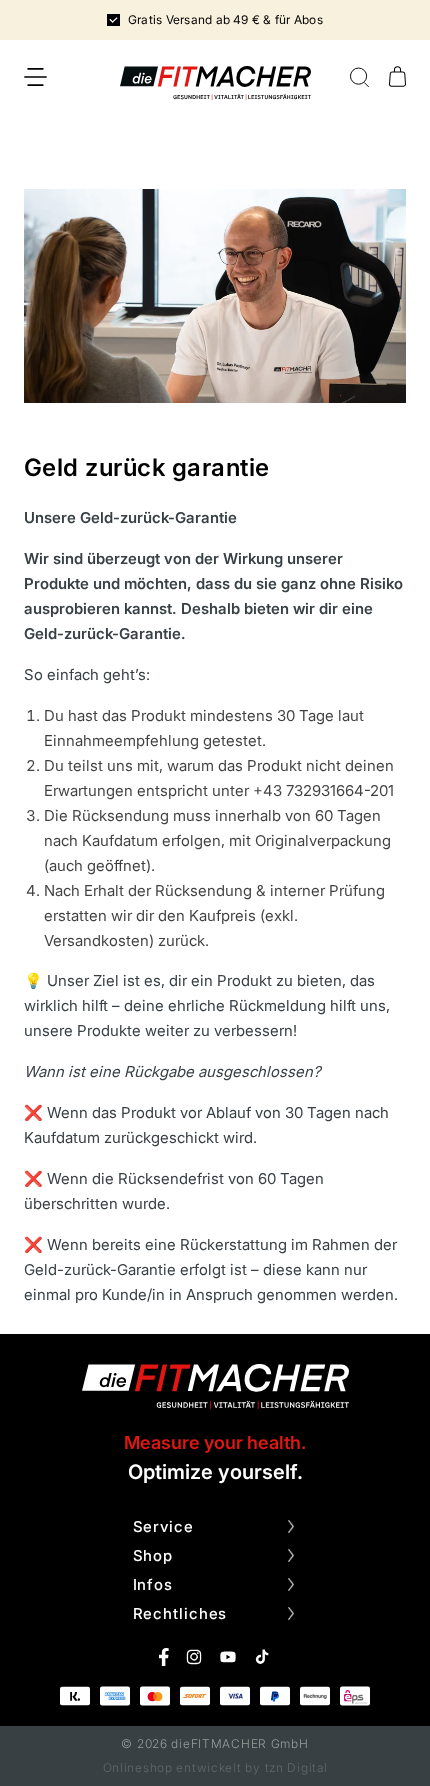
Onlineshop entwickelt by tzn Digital (215, 1767)
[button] (35, 77)
